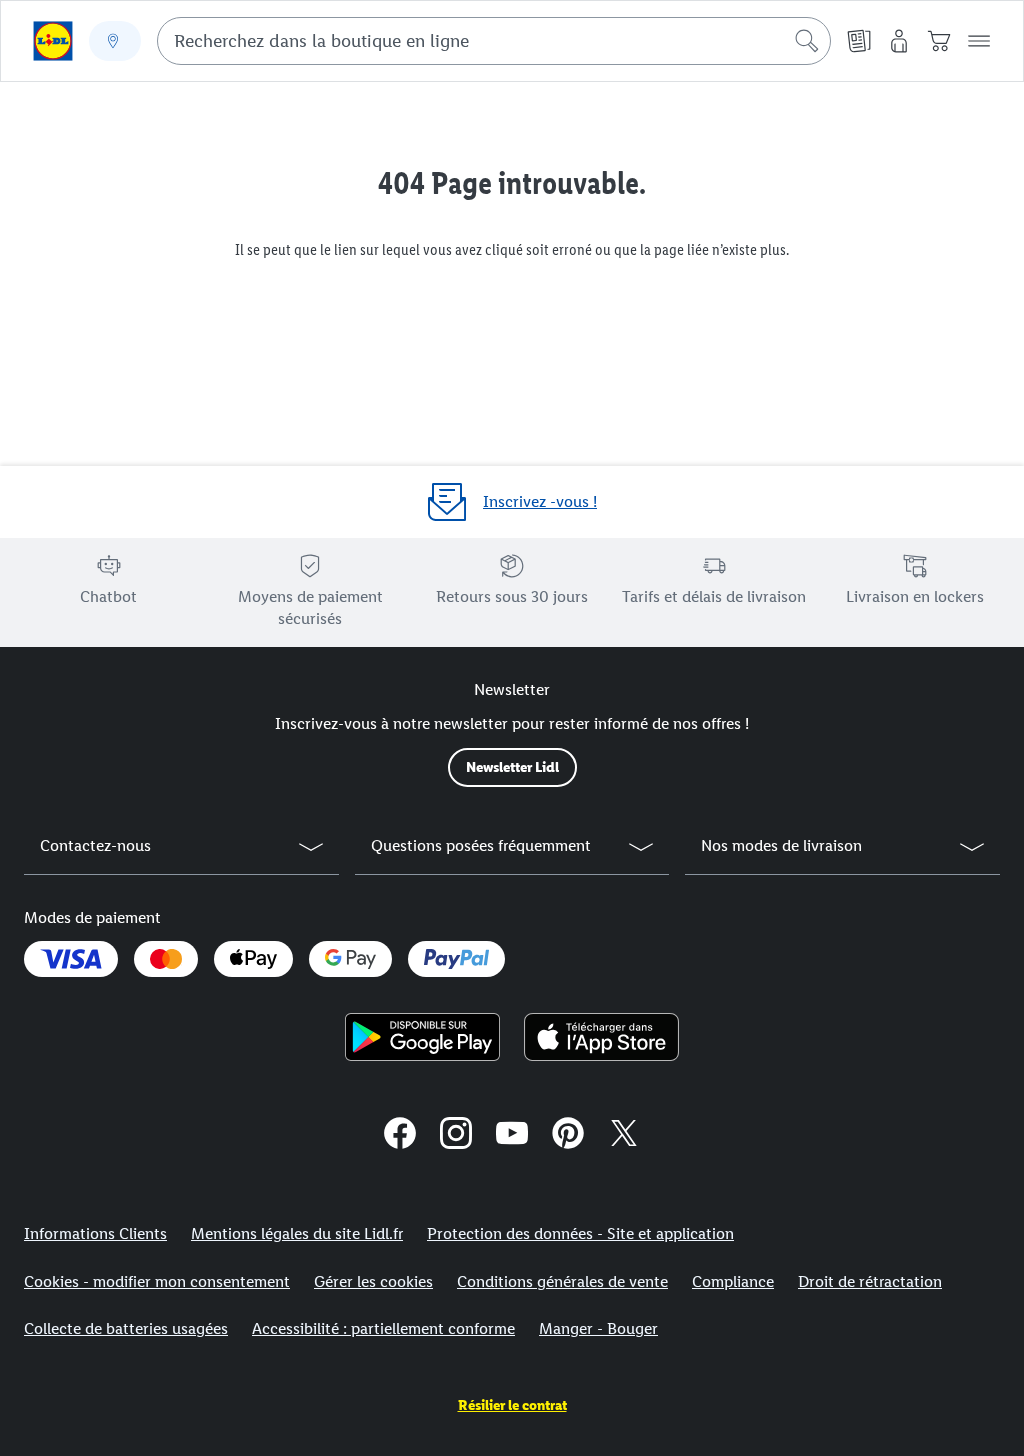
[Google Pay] (350, 959)
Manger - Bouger (598, 1328)
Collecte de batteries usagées (126, 1328)
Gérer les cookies (373, 1281)
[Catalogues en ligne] (859, 41)
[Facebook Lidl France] (400, 1136)
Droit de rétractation (870, 1281)
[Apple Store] (601, 1037)
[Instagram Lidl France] (456, 1136)
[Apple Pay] (253, 959)
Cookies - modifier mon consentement (157, 1281)
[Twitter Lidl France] (624, 1136)
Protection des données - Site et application (580, 1233)
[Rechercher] (807, 41)
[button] (979, 41)
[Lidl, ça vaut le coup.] (53, 41)
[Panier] (939, 41)
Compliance (733, 1281)
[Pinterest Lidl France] (568, 1136)
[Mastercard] (166, 959)
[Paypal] (456, 959)
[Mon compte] (899, 41)
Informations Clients (95, 1233)
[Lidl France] (512, 1136)
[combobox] (494, 41)
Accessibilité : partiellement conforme (383, 1328)
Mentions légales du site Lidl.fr (297, 1233)
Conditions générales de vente (562, 1281)
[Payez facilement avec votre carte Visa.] (71, 959)
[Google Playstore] (422, 1037)
